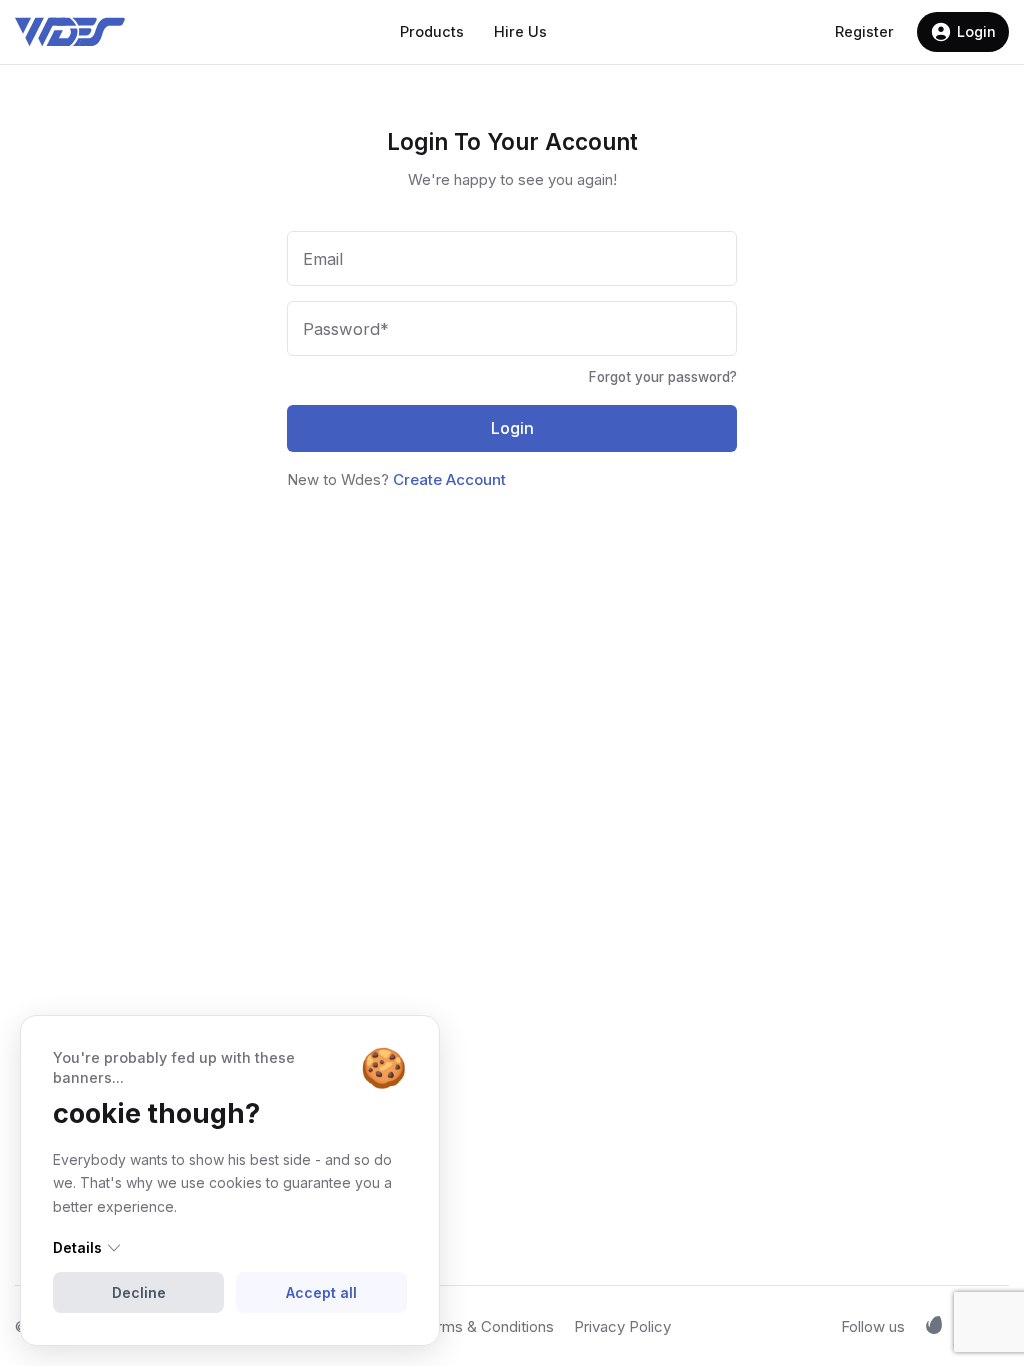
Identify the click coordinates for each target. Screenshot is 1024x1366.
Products (432, 31)
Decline (139, 1292)
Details (77, 1247)
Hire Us (520, 31)
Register (864, 31)
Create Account (449, 479)
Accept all (321, 1292)
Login (976, 31)
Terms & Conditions (486, 1326)
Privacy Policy (622, 1326)
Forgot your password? (663, 378)
